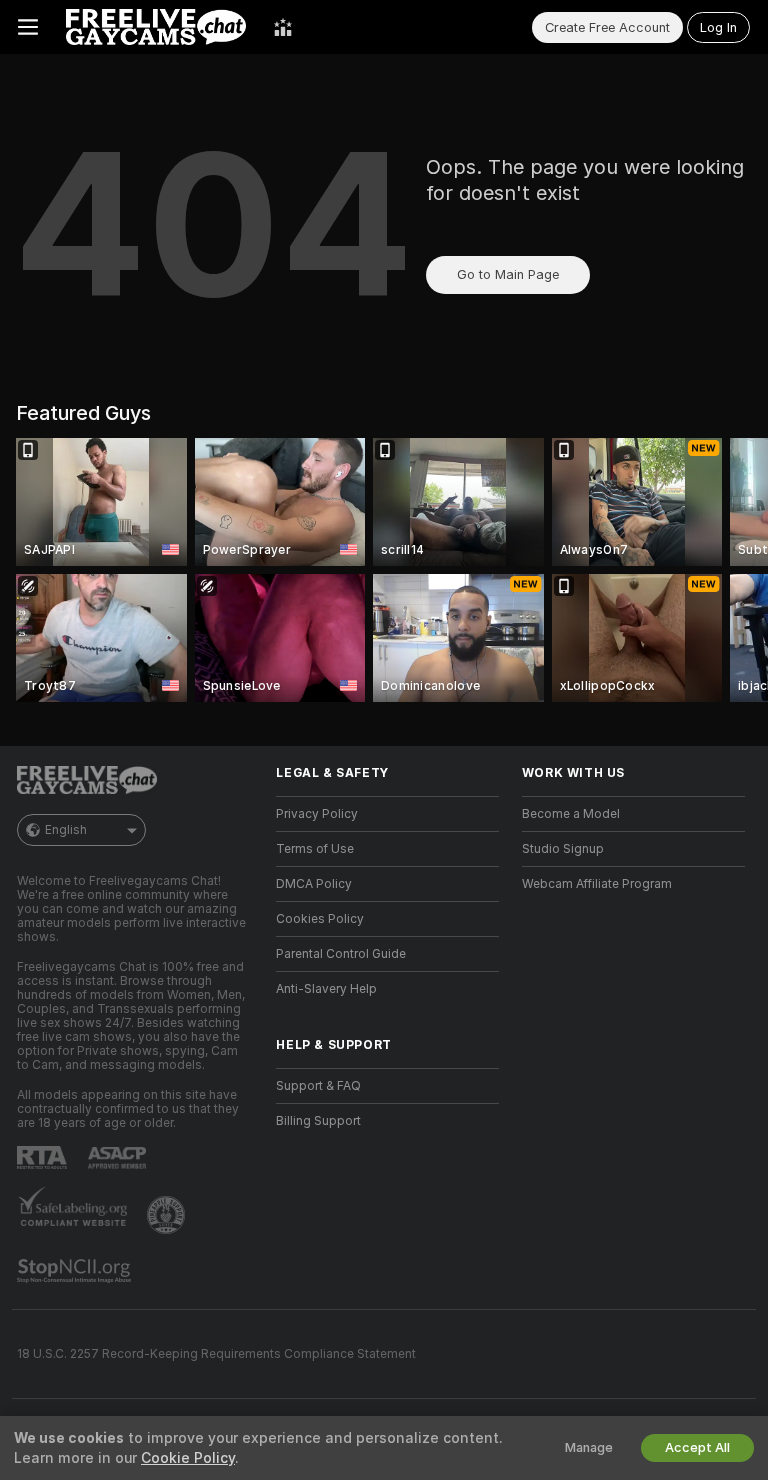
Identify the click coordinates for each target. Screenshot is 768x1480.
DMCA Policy (314, 884)
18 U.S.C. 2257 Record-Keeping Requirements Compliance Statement (216, 1354)
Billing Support (318, 1121)
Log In (718, 27)
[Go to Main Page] (156, 27)
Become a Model (571, 814)
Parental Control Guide (341, 954)
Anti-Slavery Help (326, 989)
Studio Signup (563, 849)
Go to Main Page (508, 274)
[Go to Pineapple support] (168, 1215)
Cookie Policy (188, 1458)
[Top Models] (283, 27)
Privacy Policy (317, 814)
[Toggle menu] (28, 27)
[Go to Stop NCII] (76, 1271)
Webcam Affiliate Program (597, 884)
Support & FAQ (318, 1086)
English (66, 830)
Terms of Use (315, 849)
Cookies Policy (320, 919)
